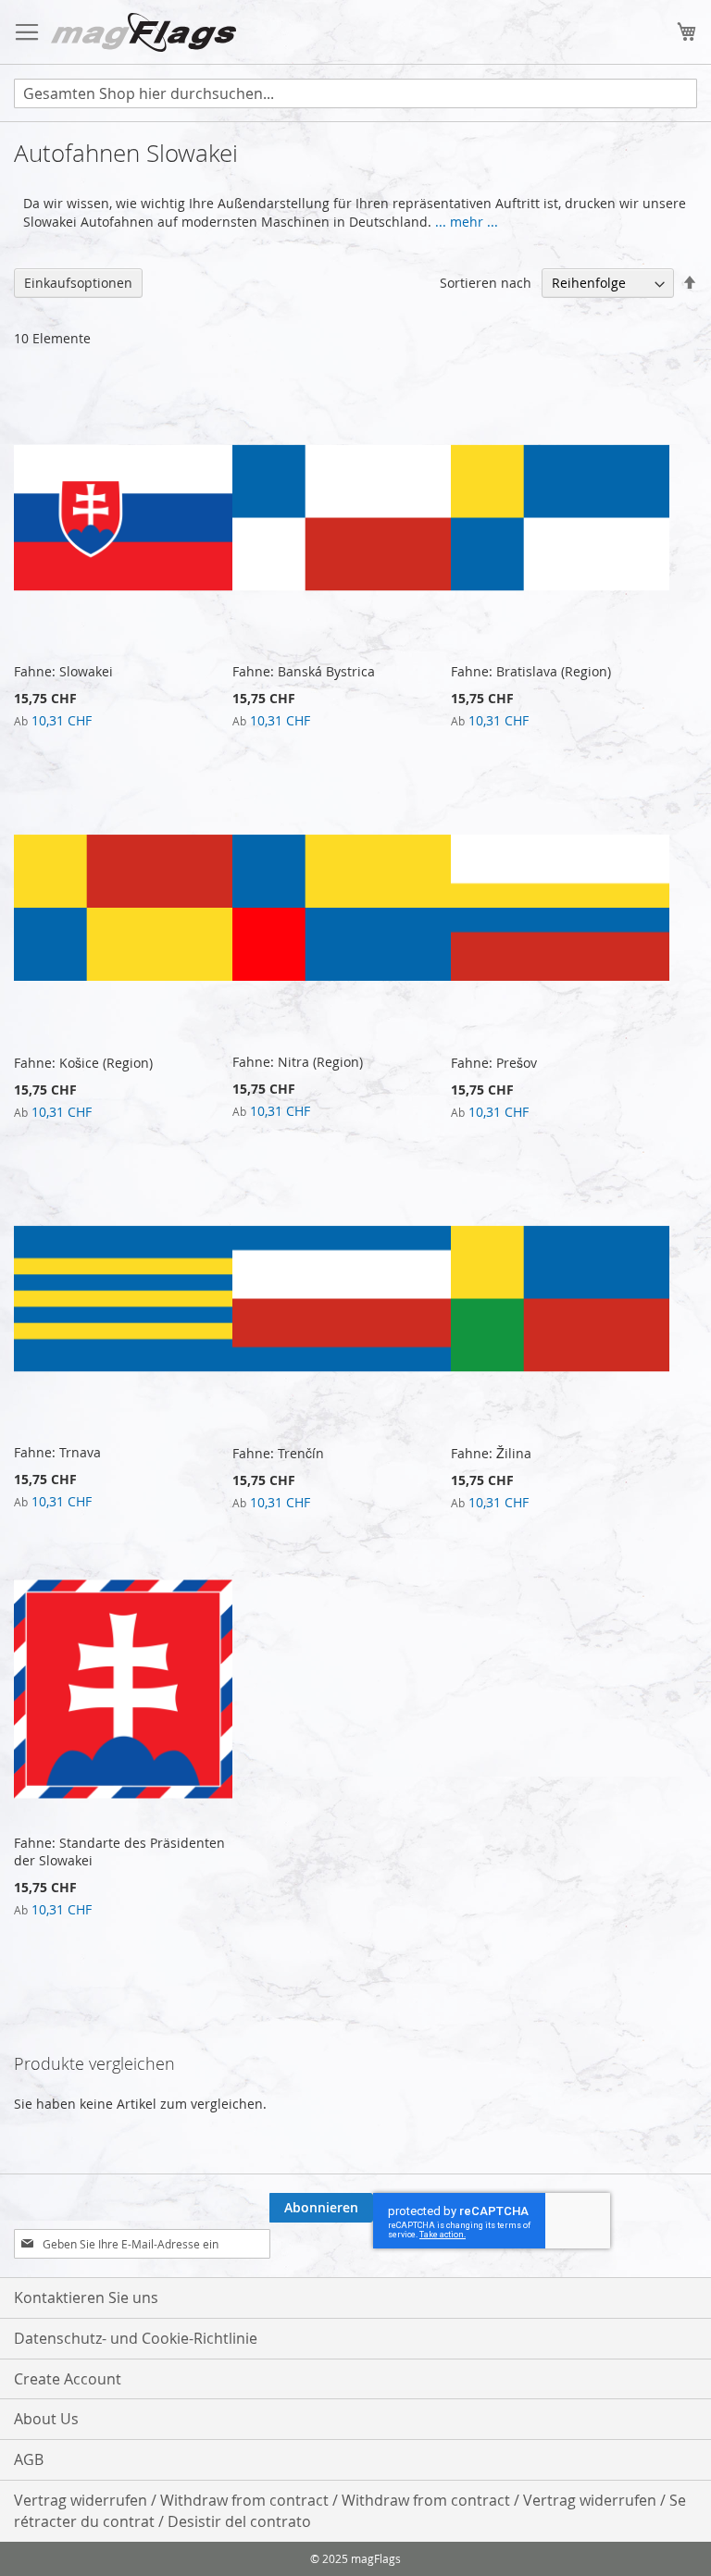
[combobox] (355, 93)
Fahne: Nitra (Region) (298, 1062)
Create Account (68, 2379)
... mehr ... (467, 222)
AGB (29, 2459)
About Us (46, 2419)
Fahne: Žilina (491, 1453)
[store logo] (143, 32)
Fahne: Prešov (494, 1063)
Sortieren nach (486, 283)
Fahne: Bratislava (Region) (531, 671)
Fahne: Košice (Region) (83, 1063)
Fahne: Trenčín (278, 1453)
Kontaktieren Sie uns (86, 2297)
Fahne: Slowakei (63, 671)
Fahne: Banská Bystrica (304, 671)
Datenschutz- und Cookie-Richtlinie (136, 2338)
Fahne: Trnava (57, 1452)
